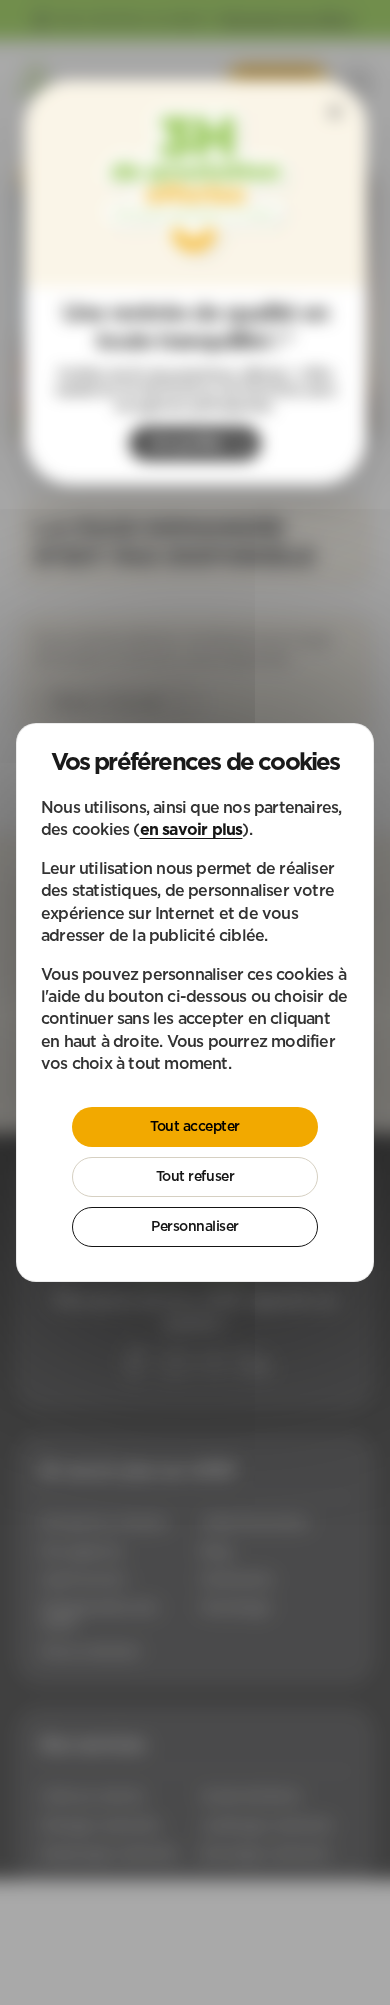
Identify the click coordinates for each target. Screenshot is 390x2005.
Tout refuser (195, 1176)
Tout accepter (195, 1126)
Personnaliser (195, 1226)
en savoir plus (191, 829)
